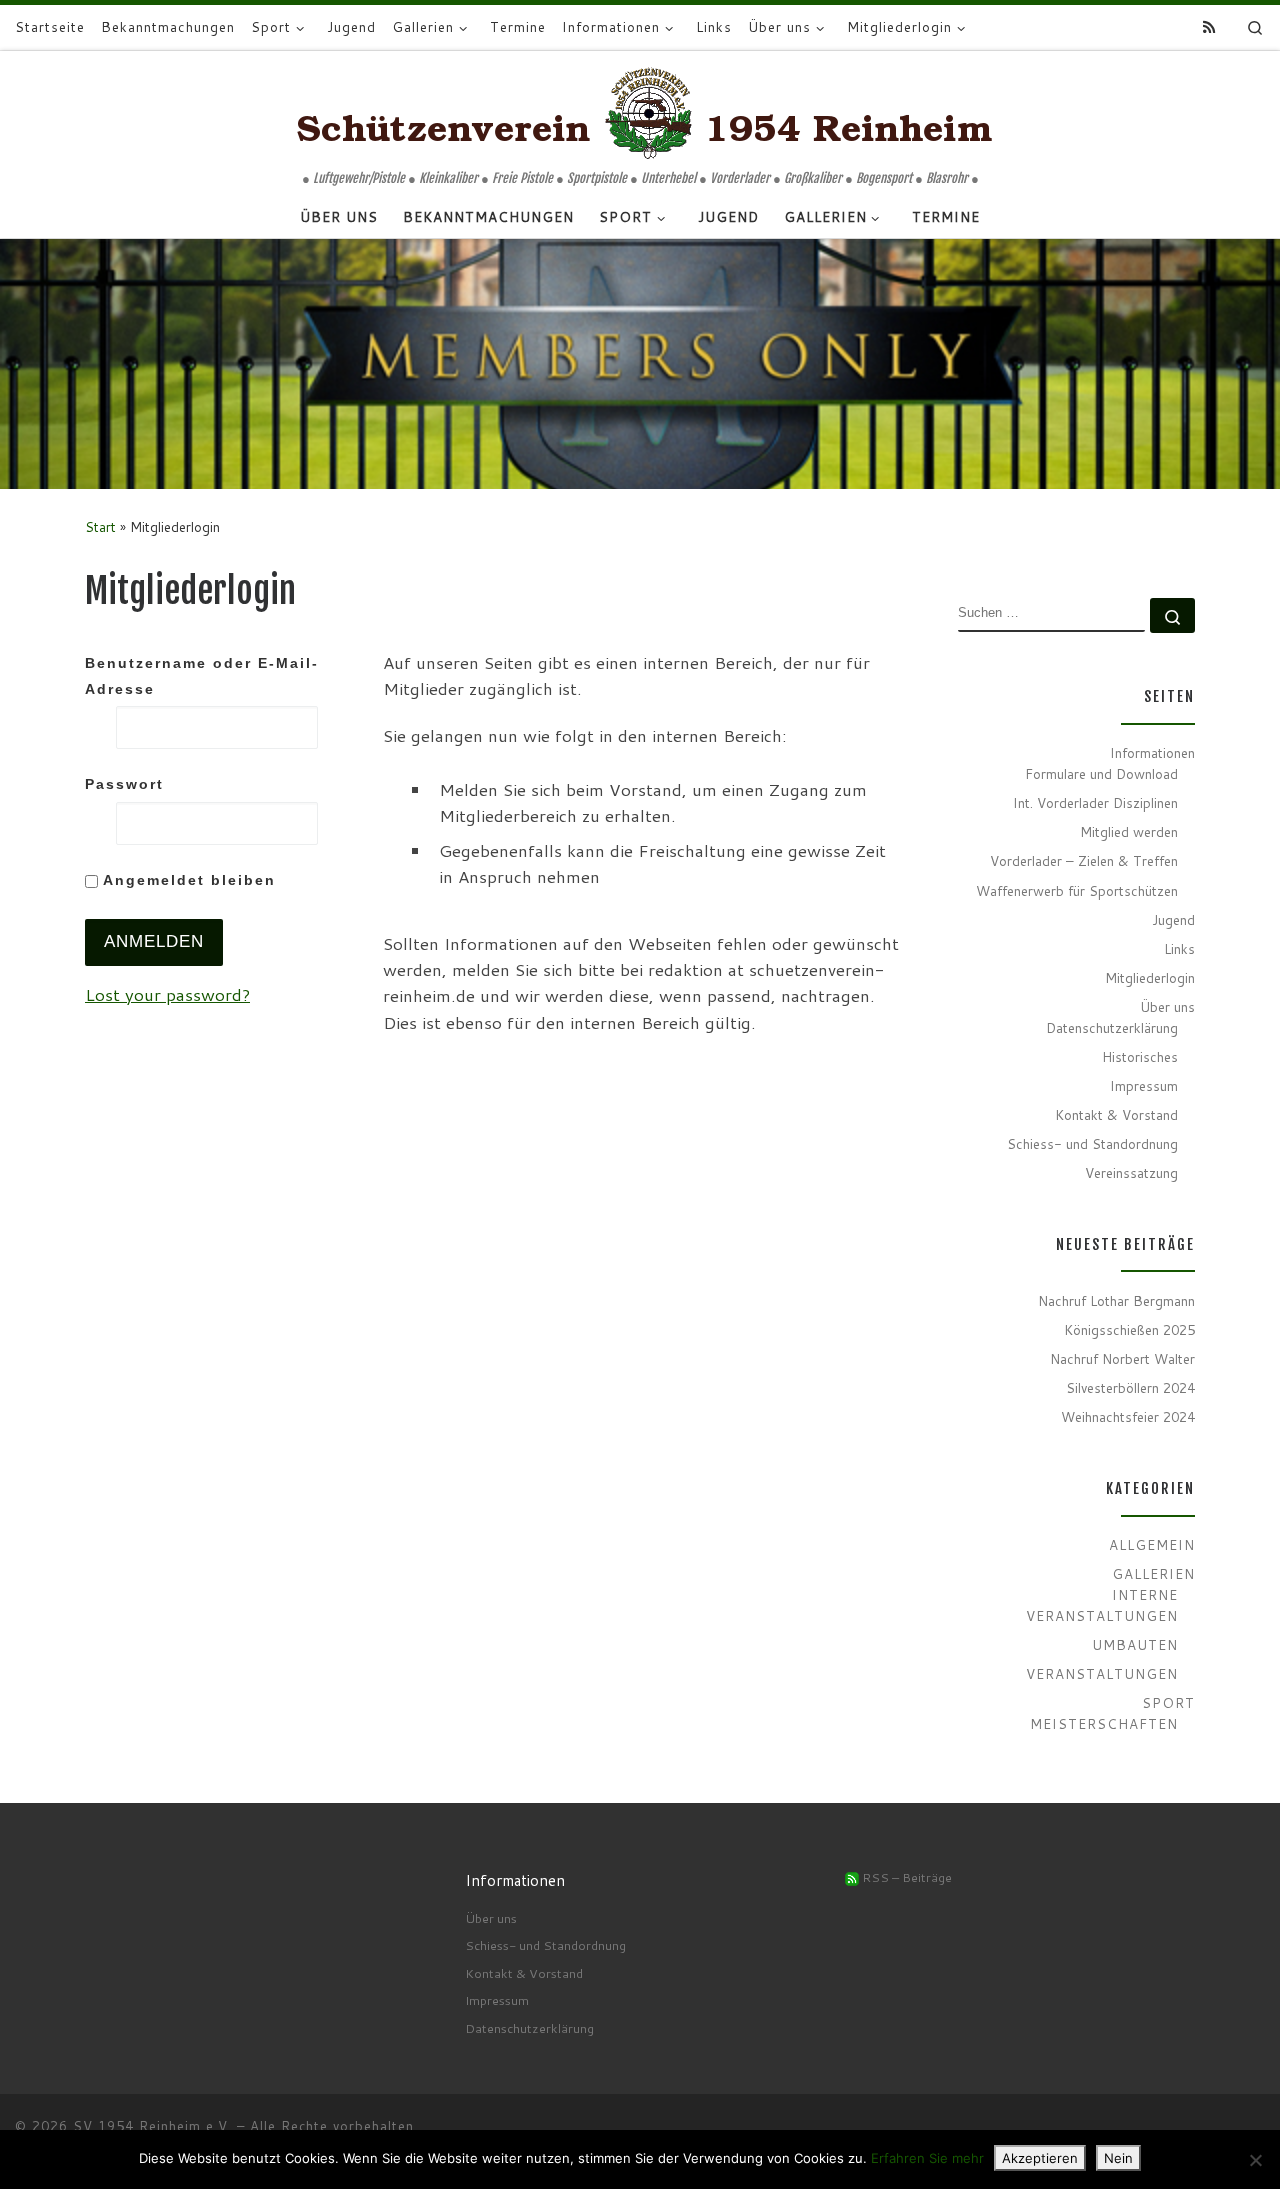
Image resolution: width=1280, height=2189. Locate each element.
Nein (1118, 2158)
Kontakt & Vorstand (1116, 1114)
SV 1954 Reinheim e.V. (152, 2126)
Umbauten (1135, 1644)
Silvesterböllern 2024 (1130, 1387)
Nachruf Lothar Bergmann (1116, 1300)
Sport (1168, 1702)
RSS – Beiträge (905, 1877)
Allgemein (1152, 1544)
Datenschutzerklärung (1112, 1027)
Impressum (1144, 1085)
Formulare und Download (1101, 773)
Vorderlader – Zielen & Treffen (1084, 860)
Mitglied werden (1129, 831)
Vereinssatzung (1131, 1172)
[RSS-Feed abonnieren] (1209, 28)
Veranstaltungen (1102, 1673)
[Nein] (1255, 2160)
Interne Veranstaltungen (1102, 1605)
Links (1179, 948)
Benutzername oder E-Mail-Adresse (202, 676)
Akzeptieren (1040, 2158)
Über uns (1167, 1006)
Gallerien (1153, 1573)
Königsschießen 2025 (1129, 1329)
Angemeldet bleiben (187, 880)
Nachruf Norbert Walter (1122, 1358)
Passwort (124, 784)
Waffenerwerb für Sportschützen (1077, 890)
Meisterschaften (1104, 1723)
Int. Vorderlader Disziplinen (1095, 802)
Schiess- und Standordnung (1092, 1143)
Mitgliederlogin (1150, 977)
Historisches (1140, 1056)
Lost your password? (167, 994)
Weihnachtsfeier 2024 (1128, 1416)
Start (100, 526)
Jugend (1173, 919)
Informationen (1152, 752)
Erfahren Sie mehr (927, 2158)
